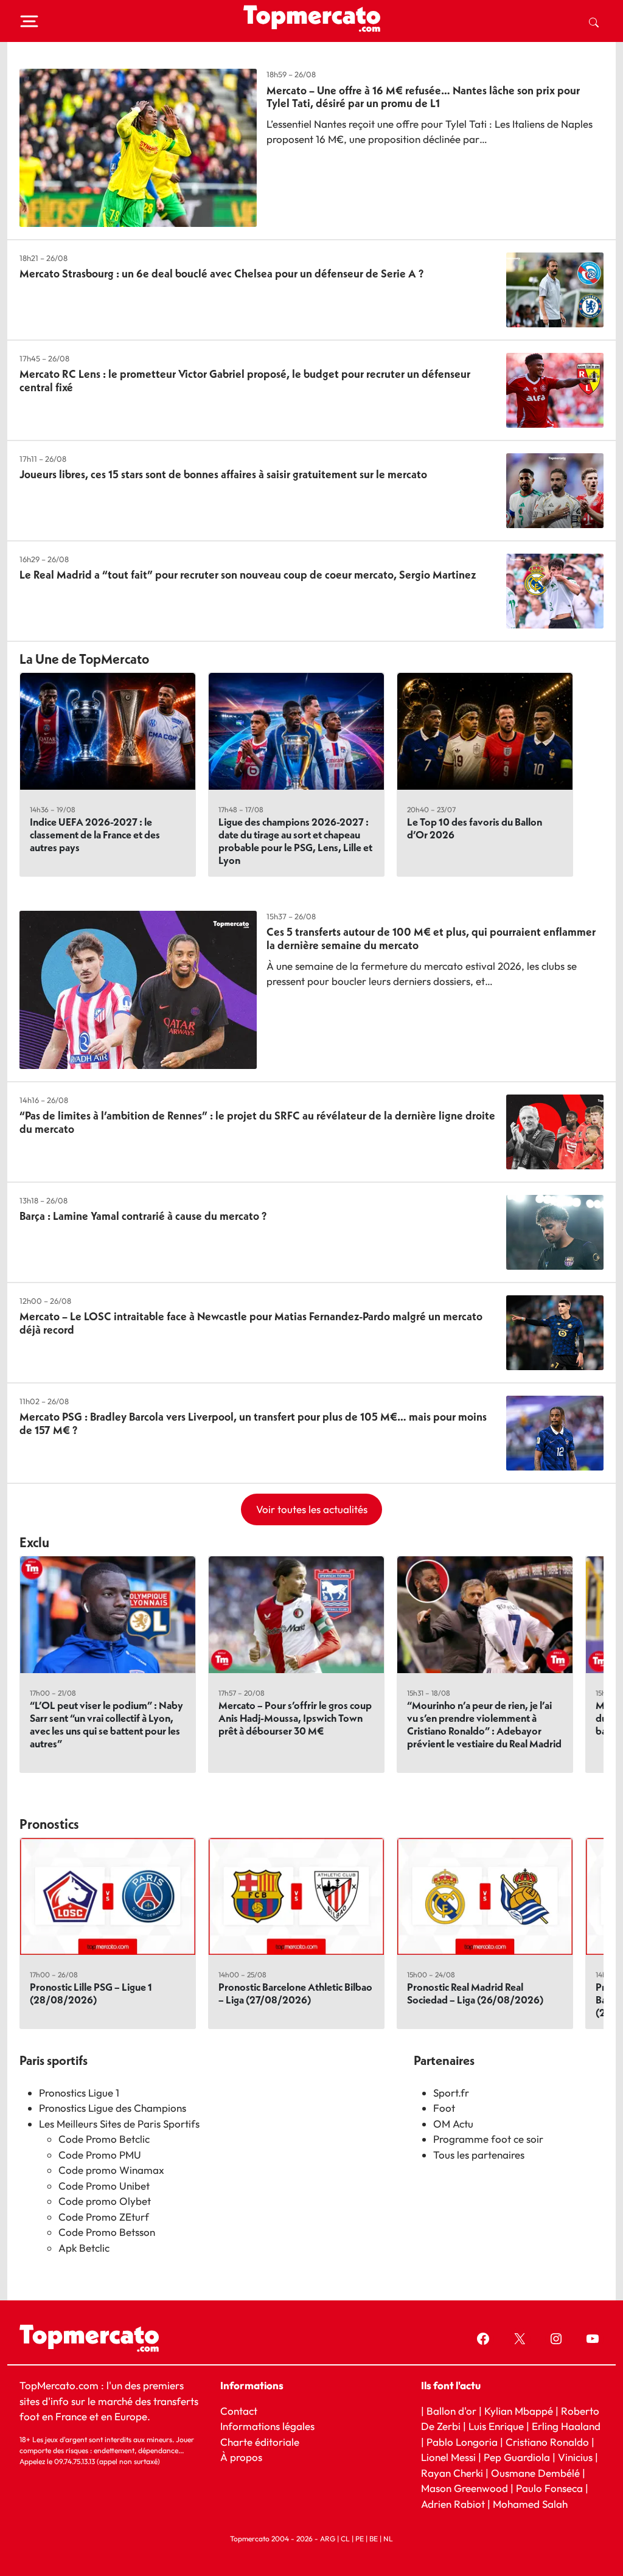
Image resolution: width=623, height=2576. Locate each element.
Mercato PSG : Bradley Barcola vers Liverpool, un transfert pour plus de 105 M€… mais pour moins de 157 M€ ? (253, 1423)
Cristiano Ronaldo (547, 2442)
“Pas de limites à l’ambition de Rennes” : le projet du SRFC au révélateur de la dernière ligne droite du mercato (257, 1122)
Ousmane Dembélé (535, 2473)
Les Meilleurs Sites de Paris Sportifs (119, 2124)
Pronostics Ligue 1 (79, 2093)
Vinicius (575, 2457)
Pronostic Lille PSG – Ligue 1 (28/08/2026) (91, 1993)
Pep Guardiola (517, 2457)
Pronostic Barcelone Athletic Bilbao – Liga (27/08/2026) (295, 1993)
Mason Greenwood (466, 2488)
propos (245, 2457)
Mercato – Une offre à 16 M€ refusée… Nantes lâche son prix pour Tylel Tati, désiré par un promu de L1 (423, 97)
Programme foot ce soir (488, 2139)
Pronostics (49, 1824)
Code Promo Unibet (104, 2186)
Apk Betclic (84, 2248)
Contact (239, 2411)
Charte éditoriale (260, 2442)
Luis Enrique (496, 2426)
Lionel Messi (448, 2457)
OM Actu (453, 2124)
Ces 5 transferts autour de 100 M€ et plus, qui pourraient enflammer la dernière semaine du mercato (431, 938)
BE (374, 2539)
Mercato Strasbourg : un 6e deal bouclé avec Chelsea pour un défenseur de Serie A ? (221, 273)
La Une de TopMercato (84, 659)
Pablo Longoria (462, 2442)
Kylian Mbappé (519, 2411)
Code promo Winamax (111, 2170)
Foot (444, 2108)
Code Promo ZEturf (104, 2217)
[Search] (594, 21)
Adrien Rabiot (453, 2504)
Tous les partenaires (479, 2155)
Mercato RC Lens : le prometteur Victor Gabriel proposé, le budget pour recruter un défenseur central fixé (245, 381)
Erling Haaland (566, 2426)
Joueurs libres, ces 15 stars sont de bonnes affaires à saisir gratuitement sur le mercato (223, 474)
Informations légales (267, 2426)
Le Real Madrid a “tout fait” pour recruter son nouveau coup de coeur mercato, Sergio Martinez (248, 575)
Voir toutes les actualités (312, 1509)
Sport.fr (451, 2093)
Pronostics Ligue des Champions (113, 2108)
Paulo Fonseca (549, 2488)
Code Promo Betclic (104, 2139)
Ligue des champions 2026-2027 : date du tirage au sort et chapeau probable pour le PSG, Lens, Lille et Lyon (295, 841)
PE (360, 2539)
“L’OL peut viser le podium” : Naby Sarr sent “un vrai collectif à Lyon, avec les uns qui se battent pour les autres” (106, 1724)
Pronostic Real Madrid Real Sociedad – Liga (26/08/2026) (475, 1993)
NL (388, 2539)
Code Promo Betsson (107, 2232)
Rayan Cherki (452, 2473)
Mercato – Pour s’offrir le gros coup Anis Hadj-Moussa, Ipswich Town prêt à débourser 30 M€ (295, 1718)
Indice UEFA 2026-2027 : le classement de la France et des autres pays (95, 834)
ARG (328, 2539)
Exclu (34, 1542)
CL (345, 2539)
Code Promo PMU (100, 2155)
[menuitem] (594, 21)
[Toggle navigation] (29, 21)
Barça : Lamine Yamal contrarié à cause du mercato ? (143, 1216)
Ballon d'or (451, 2411)
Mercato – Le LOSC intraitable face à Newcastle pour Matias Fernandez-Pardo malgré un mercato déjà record (251, 1323)
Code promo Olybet (105, 2201)
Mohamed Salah (530, 2504)
